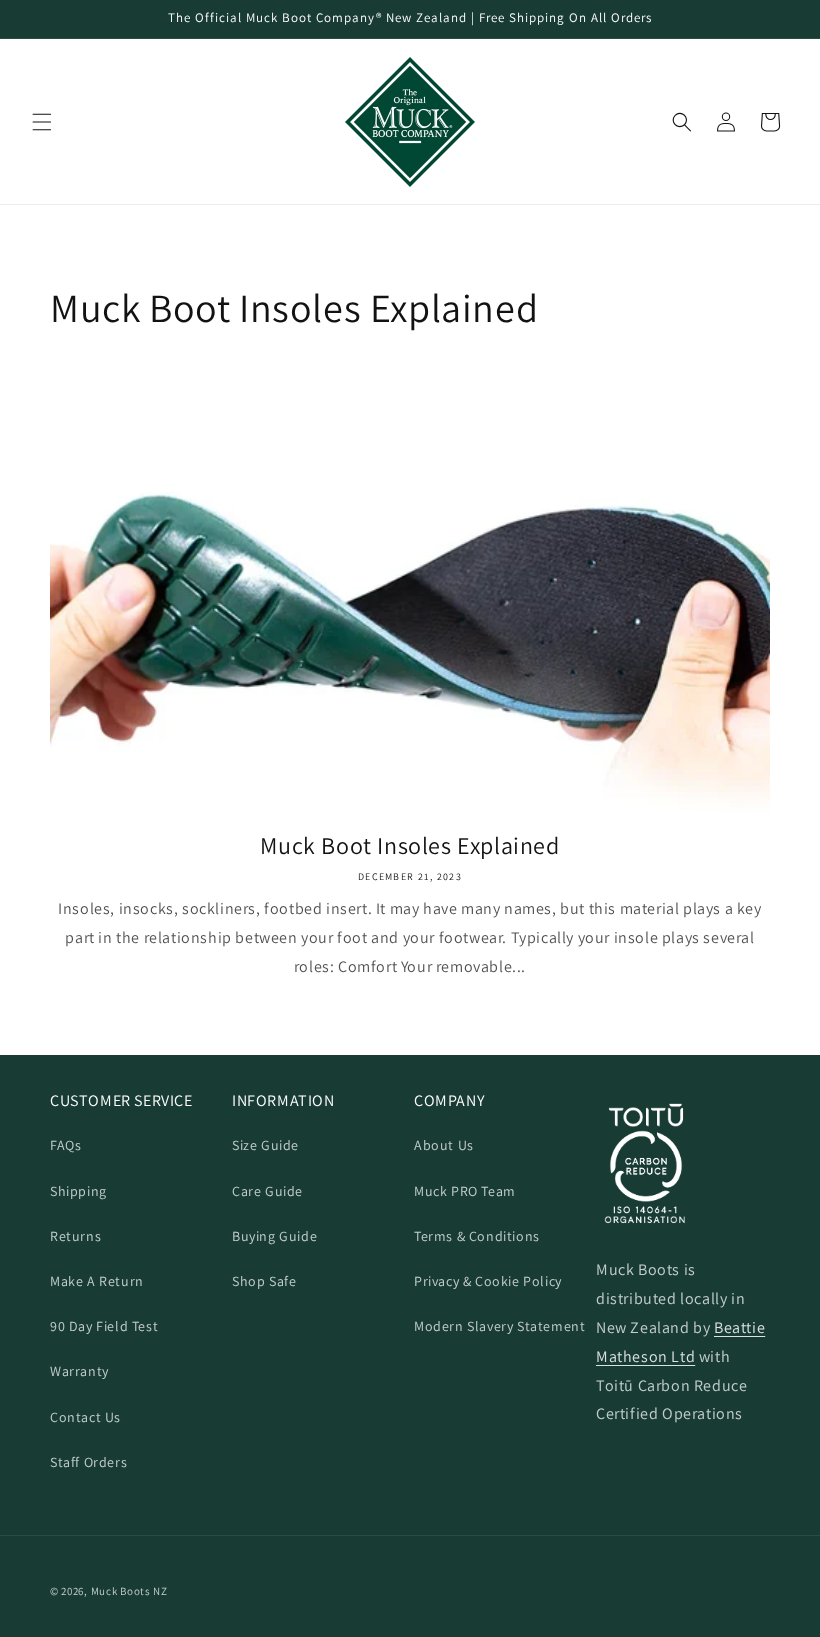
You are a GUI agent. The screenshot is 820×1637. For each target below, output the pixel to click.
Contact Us (85, 1417)
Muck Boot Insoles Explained (409, 845)
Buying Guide (274, 1236)
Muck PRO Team (465, 1191)
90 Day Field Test (104, 1326)
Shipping (78, 1191)
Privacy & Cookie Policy (488, 1281)
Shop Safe (264, 1281)
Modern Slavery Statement (499, 1326)
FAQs (65, 1145)
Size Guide (265, 1145)
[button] (42, 122)
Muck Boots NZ (129, 1591)
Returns (75, 1236)
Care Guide (267, 1191)
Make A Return (97, 1281)
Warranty (79, 1371)
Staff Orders (88, 1462)
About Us (444, 1145)
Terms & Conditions (477, 1236)
